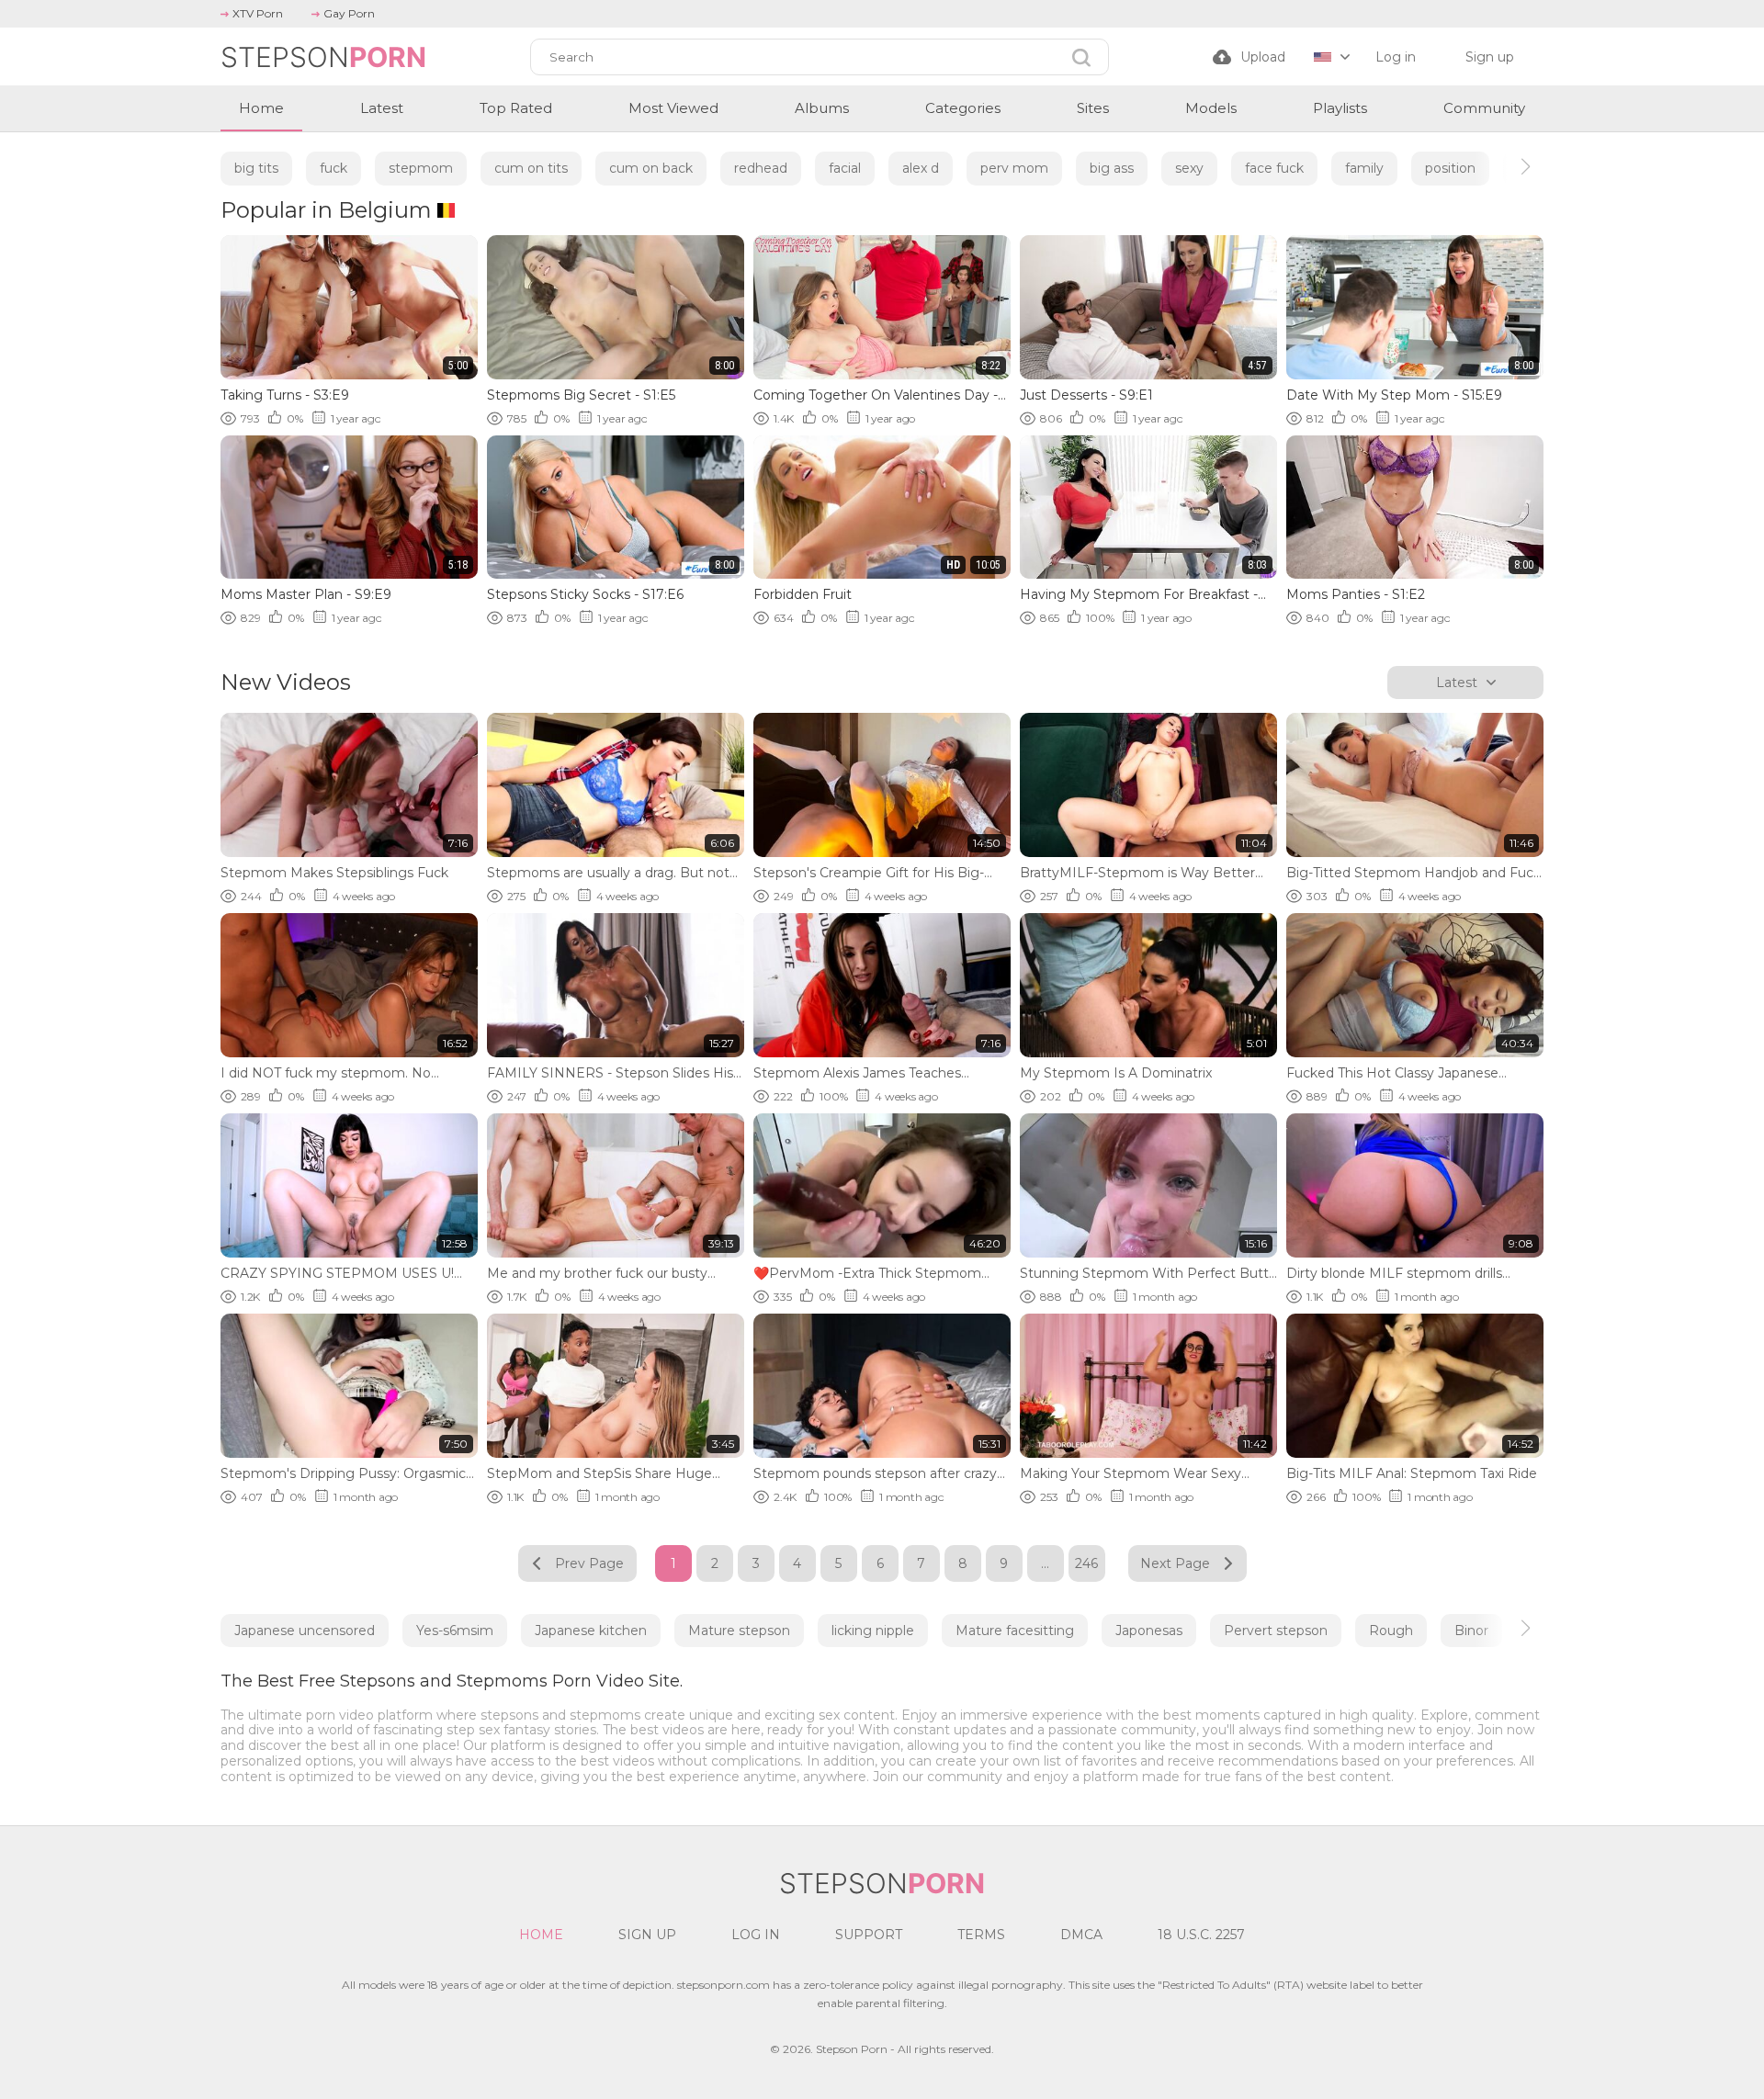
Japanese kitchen (591, 1631)
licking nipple (873, 1631)
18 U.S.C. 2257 (1201, 1935)
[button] (1509, 166)
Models (1211, 108)
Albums (822, 108)
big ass (1112, 168)
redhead (761, 168)
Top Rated (516, 108)
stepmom (421, 168)
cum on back (651, 168)
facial (845, 168)
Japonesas (1149, 1631)
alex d (921, 168)
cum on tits (531, 168)
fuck (334, 168)
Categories (963, 108)
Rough (1391, 1631)
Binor (1471, 1631)
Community (1484, 108)
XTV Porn (258, 13)
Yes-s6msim (455, 1631)
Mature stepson (739, 1631)
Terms (981, 1935)
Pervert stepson (1276, 1631)
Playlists (1340, 108)
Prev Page (589, 1563)
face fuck (1274, 168)
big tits (256, 168)
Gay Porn (349, 13)
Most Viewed (673, 108)
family (1364, 168)
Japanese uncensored (305, 1631)
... (1045, 1563)
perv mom (1014, 168)
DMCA (1081, 1935)
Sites (1093, 108)
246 (1086, 1563)
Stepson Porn (852, 2049)
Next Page (1175, 1563)
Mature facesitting (1015, 1631)
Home (261, 108)
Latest (382, 108)
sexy (1189, 168)
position (1450, 168)
